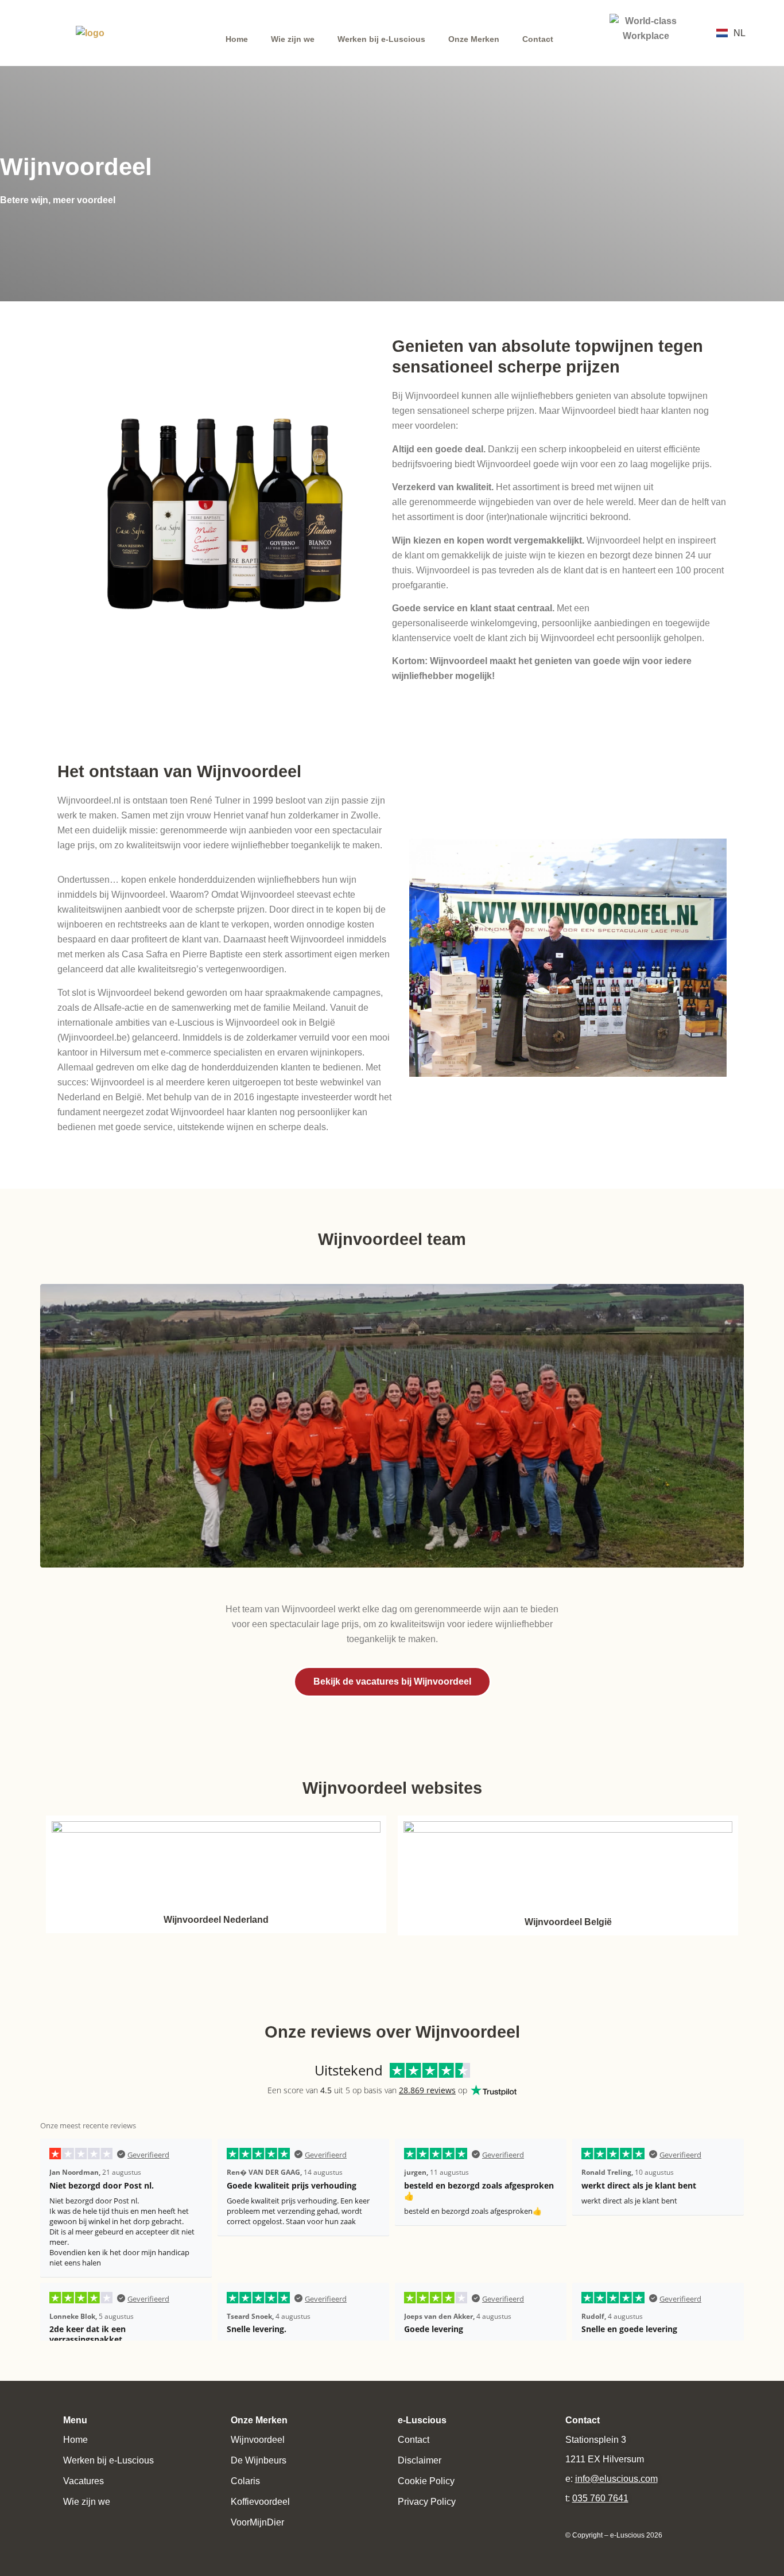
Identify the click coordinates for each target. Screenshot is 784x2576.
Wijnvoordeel (258, 2440)
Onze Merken (474, 39)
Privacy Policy (427, 2502)
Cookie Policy (426, 2481)
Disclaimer (420, 2460)
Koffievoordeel (260, 2502)
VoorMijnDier (257, 2522)
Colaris (245, 2481)
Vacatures (84, 2481)
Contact (538, 39)
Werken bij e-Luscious (381, 39)
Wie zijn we (293, 39)
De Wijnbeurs (259, 2460)
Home (237, 39)
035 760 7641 (600, 2498)
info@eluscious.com (616, 2479)
